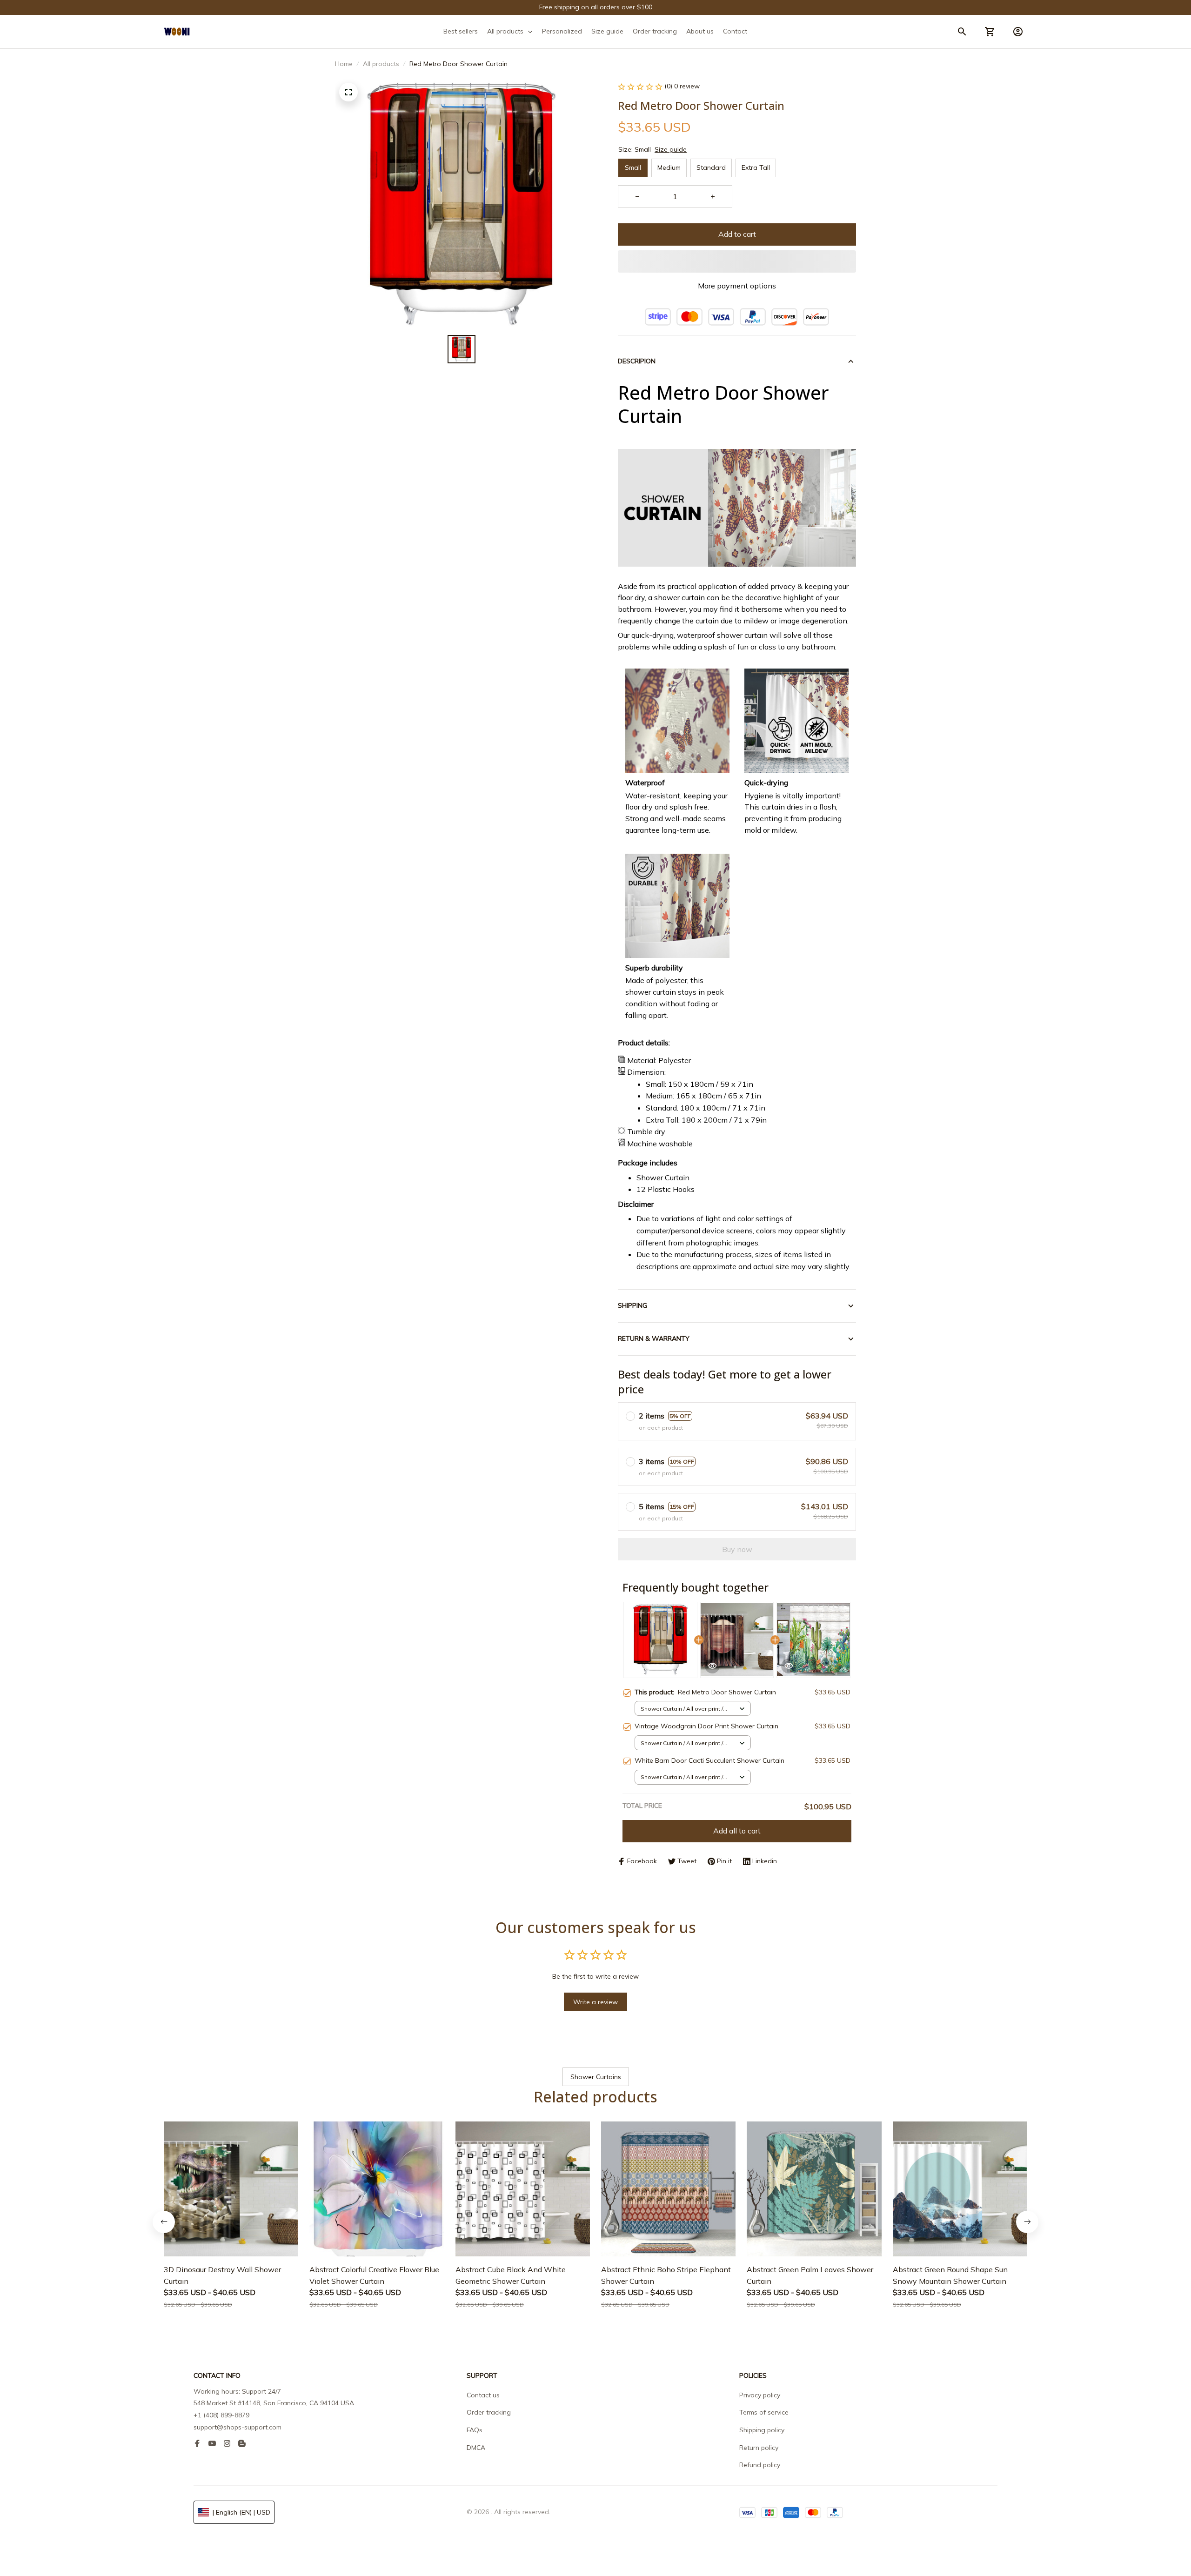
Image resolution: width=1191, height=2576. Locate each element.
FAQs (475, 2430)
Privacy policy (760, 2395)
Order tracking (489, 2412)
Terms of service (764, 2412)
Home (344, 64)
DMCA (476, 2448)
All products (381, 64)
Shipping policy (762, 2430)
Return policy (759, 2448)
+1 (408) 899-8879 (221, 2415)
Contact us (483, 2395)
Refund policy (760, 2465)
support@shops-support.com (238, 2427)
